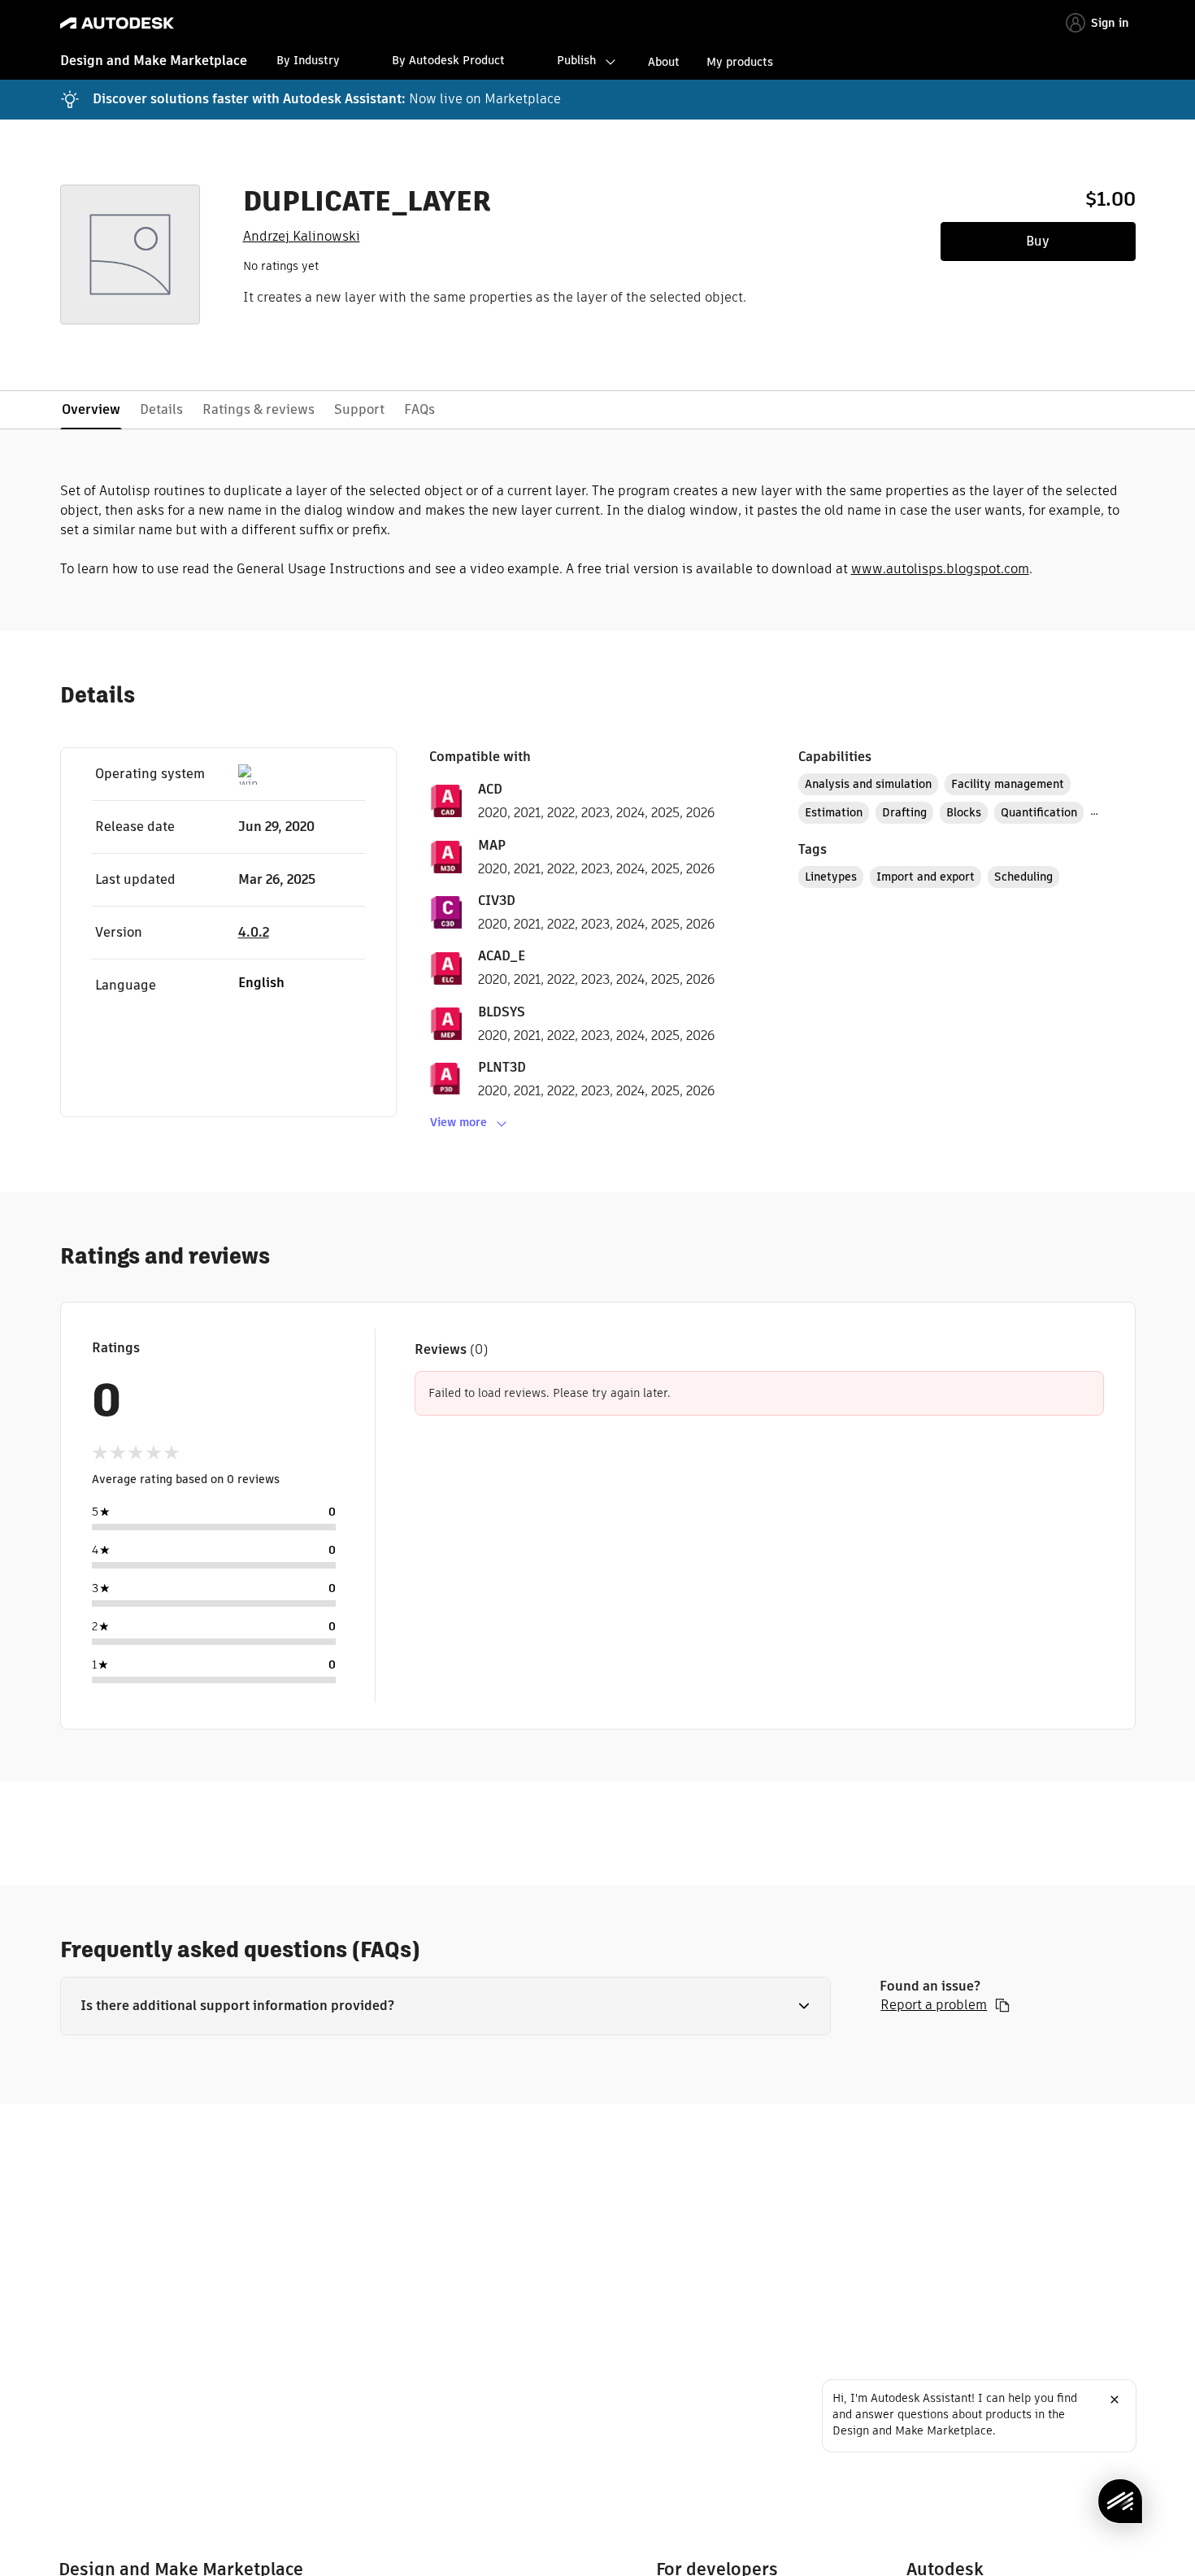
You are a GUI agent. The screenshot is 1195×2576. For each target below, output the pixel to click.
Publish (576, 60)
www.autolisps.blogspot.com (940, 569)
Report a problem (934, 2005)
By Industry (308, 60)
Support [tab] (359, 409)
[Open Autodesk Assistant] (1120, 2501)
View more (458, 1122)
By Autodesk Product (448, 60)
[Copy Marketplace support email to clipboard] (1002, 2005)
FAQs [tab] (419, 409)
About (664, 62)
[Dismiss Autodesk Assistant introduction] (1115, 2400)
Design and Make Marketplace (154, 61)
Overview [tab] (91, 409)
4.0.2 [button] (254, 932)
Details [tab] (161, 409)
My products (740, 62)
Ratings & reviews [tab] (259, 409)
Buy (1038, 241)
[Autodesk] (117, 23)
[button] (446, 2006)
